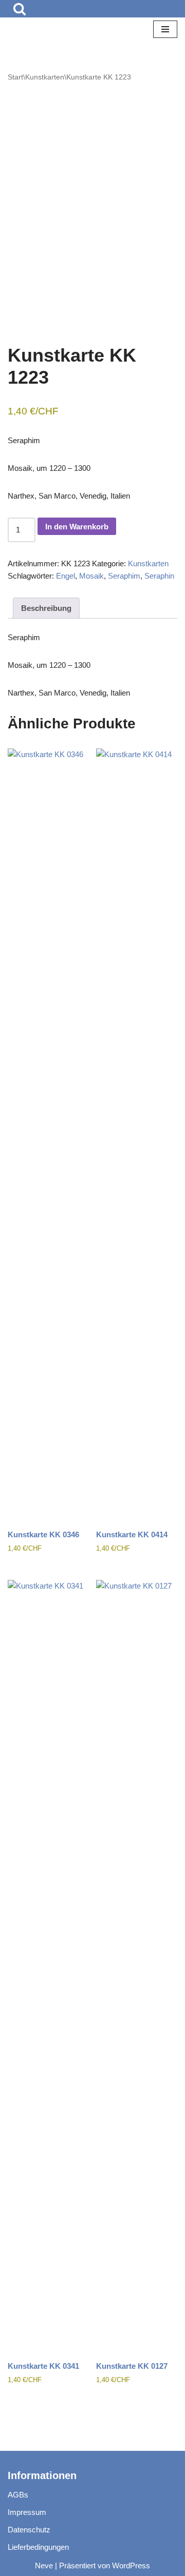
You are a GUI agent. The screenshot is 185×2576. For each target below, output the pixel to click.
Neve (44, 2565)
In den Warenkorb (77, 527)
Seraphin (159, 576)
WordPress (131, 2565)
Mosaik (91, 576)
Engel (66, 576)
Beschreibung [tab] (46, 608)
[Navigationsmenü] (165, 29)
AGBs (18, 2495)
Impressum (27, 2512)
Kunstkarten (45, 77)
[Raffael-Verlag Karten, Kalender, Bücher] (39, 29)
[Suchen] (20, 9)
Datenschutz (29, 2530)
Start (15, 77)
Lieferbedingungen (38, 2547)
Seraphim (124, 576)
